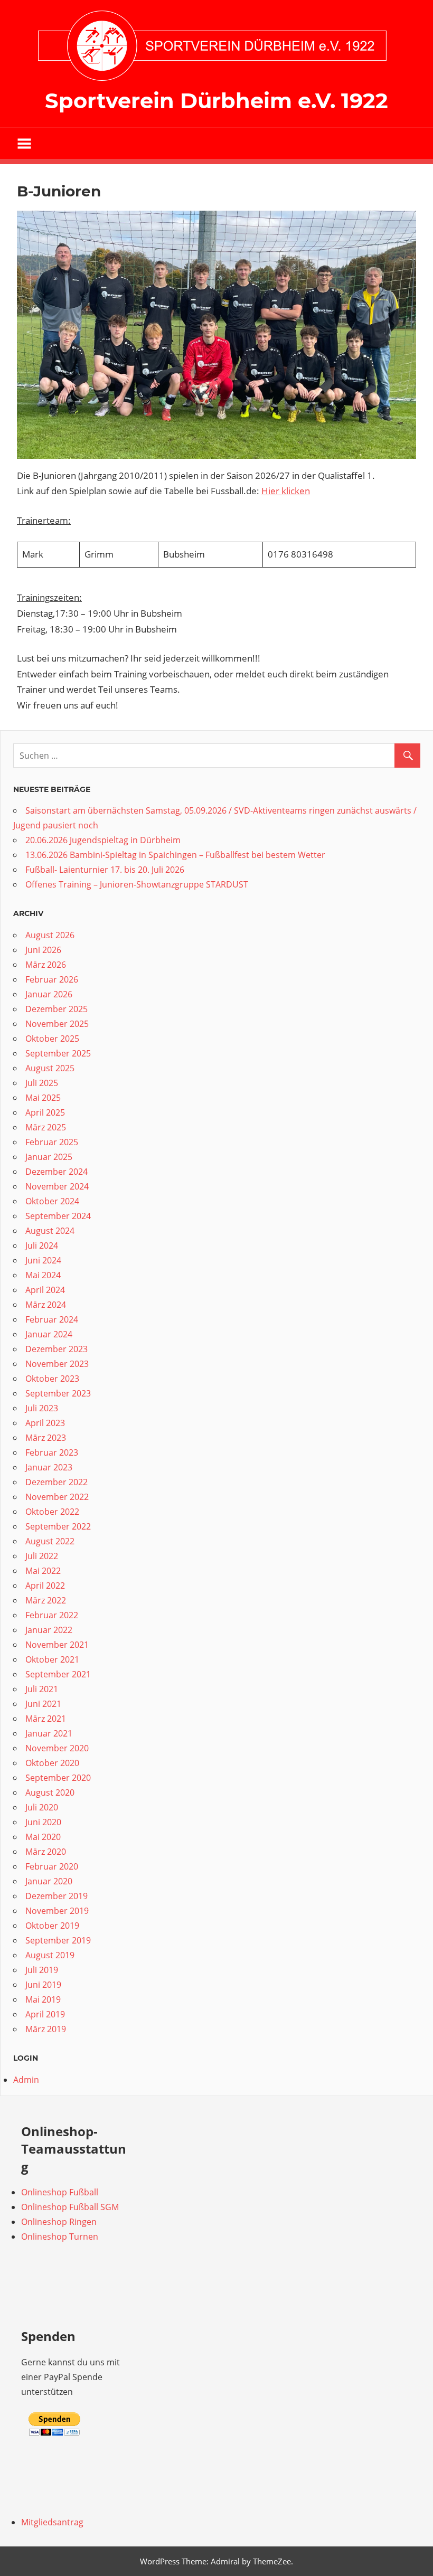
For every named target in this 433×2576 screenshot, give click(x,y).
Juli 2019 (42, 1970)
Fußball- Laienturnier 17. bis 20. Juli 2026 (105, 870)
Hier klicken (286, 491)
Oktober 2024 (52, 1201)
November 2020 (57, 1748)
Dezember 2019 (57, 1896)
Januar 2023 (49, 1467)
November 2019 (57, 1911)
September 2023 (58, 1393)
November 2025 (57, 1024)
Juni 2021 (43, 1704)
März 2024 (46, 1305)
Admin (26, 2080)
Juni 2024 (43, 1260)
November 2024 (57, 1186)
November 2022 (57, 1497)
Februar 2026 (52, 979)
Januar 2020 (49, 1881)
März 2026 (46, 965)
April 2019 (45, 2014)
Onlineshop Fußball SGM (70, 2207)
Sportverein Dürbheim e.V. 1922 (216, 101)
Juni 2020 (43, 1822)
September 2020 (58, 1778)
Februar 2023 (52, 1452)
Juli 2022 (42, 1556)
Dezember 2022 (57, 1482)
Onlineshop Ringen (59, 2222)
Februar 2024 (52, 1319)
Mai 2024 (43, 1275)
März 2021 (46, 1719)
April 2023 (45, 1423)
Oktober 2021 (52, 1659)
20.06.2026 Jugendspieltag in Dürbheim (103, 840)
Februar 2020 (52, 1866)
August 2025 (50, 1068)
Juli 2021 (42, 1689)
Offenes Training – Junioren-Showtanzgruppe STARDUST (137, 884)
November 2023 (57, 1364)
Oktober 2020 (52, 1763)
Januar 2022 (49, 1630)
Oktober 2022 (52, 1512)
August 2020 (50, 1792)
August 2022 (50, 1541)
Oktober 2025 (52, 1039)
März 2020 (46, 1852)
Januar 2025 (49, 1157)
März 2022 (46, 1600)
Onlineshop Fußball (60, 2192)
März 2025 (46, 1127)
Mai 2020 (43, 1837)
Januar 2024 (49, 1334)
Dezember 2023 (57, 1349)
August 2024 (50, 1231)
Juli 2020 (42, 1807)
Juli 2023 (42, 1408)
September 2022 (58, 1526)
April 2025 (45, 1112)
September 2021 (58, 1674)
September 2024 (58, 1216)
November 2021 (57, 1645)
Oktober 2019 (52, 1926)
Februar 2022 (52, 1615)
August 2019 (50, 1955)
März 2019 (46, 2029)
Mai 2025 (43, 1098)
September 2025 (58, 1053)
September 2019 (58, 1940)
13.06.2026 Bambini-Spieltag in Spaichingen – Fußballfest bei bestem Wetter (175, 855)
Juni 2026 (43, 950)
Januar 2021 (49, 1733)
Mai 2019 (43, 1999)
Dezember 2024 (57, 1172)
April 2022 (45, 1586)
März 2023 (46, 1438)
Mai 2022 (43, 1571)
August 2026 (50, 935)
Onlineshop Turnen (60, 2237)
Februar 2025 (52, 1142)
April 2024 (45, 1290)
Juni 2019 (43, 1985)
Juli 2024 (42, 1245)
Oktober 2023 (52, 1379)
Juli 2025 (42, 1083)
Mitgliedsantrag (52, 2522)
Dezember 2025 (57, 1009)
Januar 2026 (49, 994)
